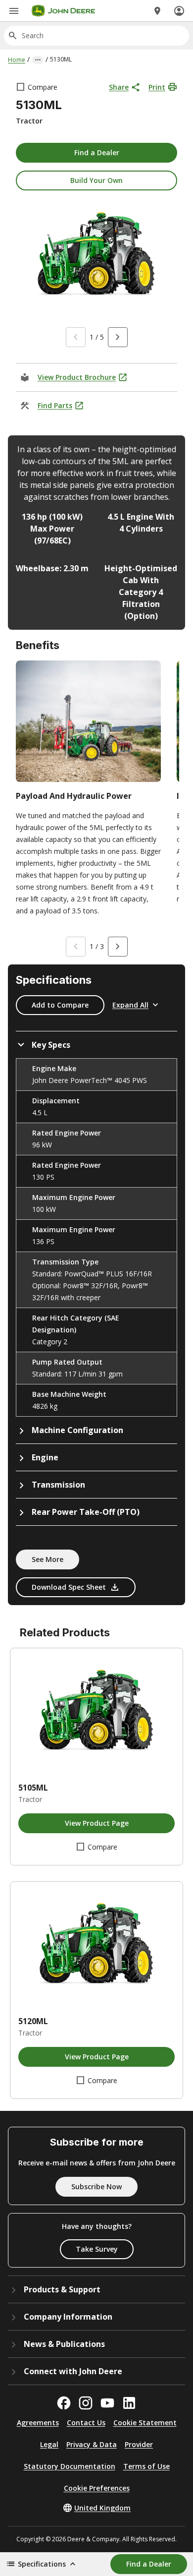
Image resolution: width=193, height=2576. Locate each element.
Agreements (38, 2423)
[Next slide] (118, 337)
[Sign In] (179, 11)
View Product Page (97, 1823)
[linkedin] (129, 2403)
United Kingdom (102, 2508)
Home (17, 60)
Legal (49, 2444)
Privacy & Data (92, 2444)
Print (157, 87)
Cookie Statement (145, 2423)
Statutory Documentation (70, 2466)
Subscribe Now (96, 2187)
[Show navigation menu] (14, 11)
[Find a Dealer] (157, 11)
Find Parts (55, 405)
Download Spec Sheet (69, 1587)
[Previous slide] (76, 337)
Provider (139, 2444)
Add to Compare (60, 1005)
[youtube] (107, 2403)
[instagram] (86, 2403)
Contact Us (86, 2423)
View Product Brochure (77, 377)
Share (119, 87)
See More (48, 1559)
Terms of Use (146, 2466)
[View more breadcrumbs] (38, 60)
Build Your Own (96, 180)
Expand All (130, 1005)
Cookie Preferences (97, 2488)
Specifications (42, 2564)
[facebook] (64, 2403)
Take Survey (97, 2249)
